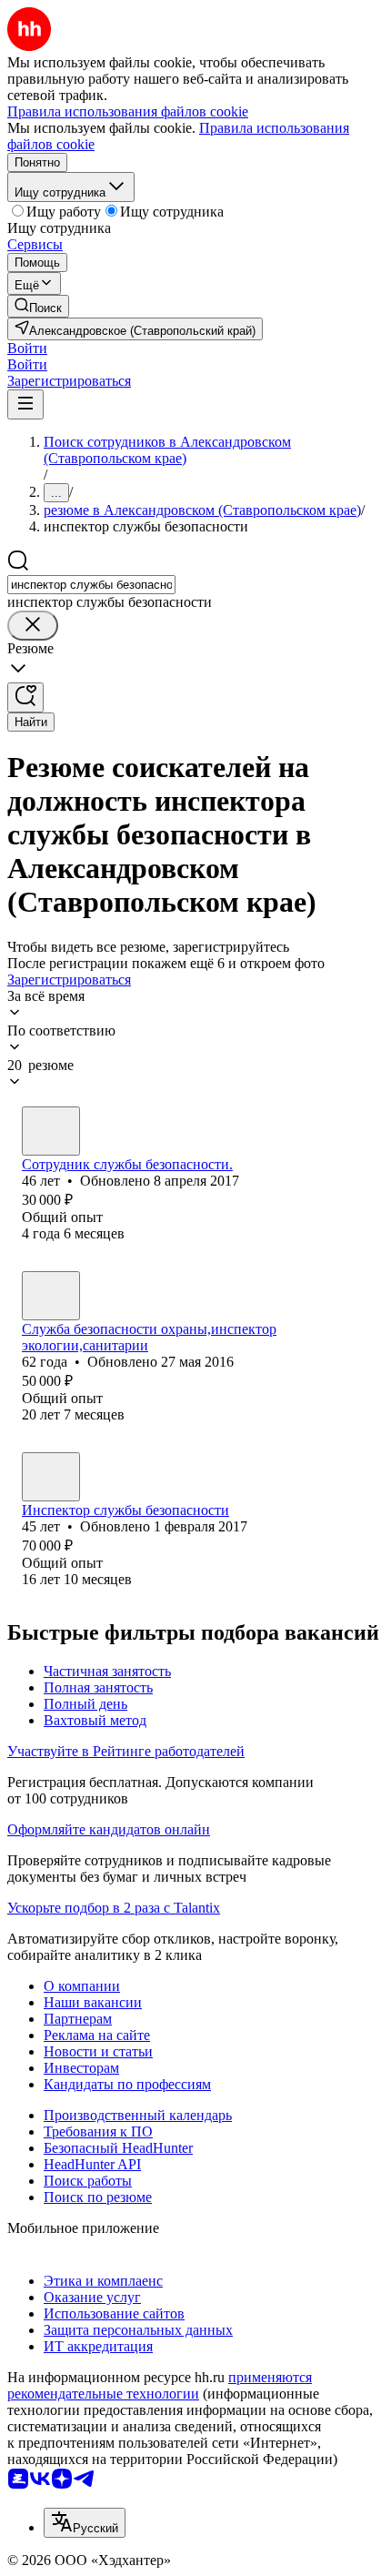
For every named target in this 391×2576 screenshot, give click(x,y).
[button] (27, 348)
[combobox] (91, 585)
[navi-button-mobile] (25, 404)
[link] (38, 306)
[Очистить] (33, 626)
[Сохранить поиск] (25, 697)
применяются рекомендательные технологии (160, 2385)
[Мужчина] (51, 1131)
